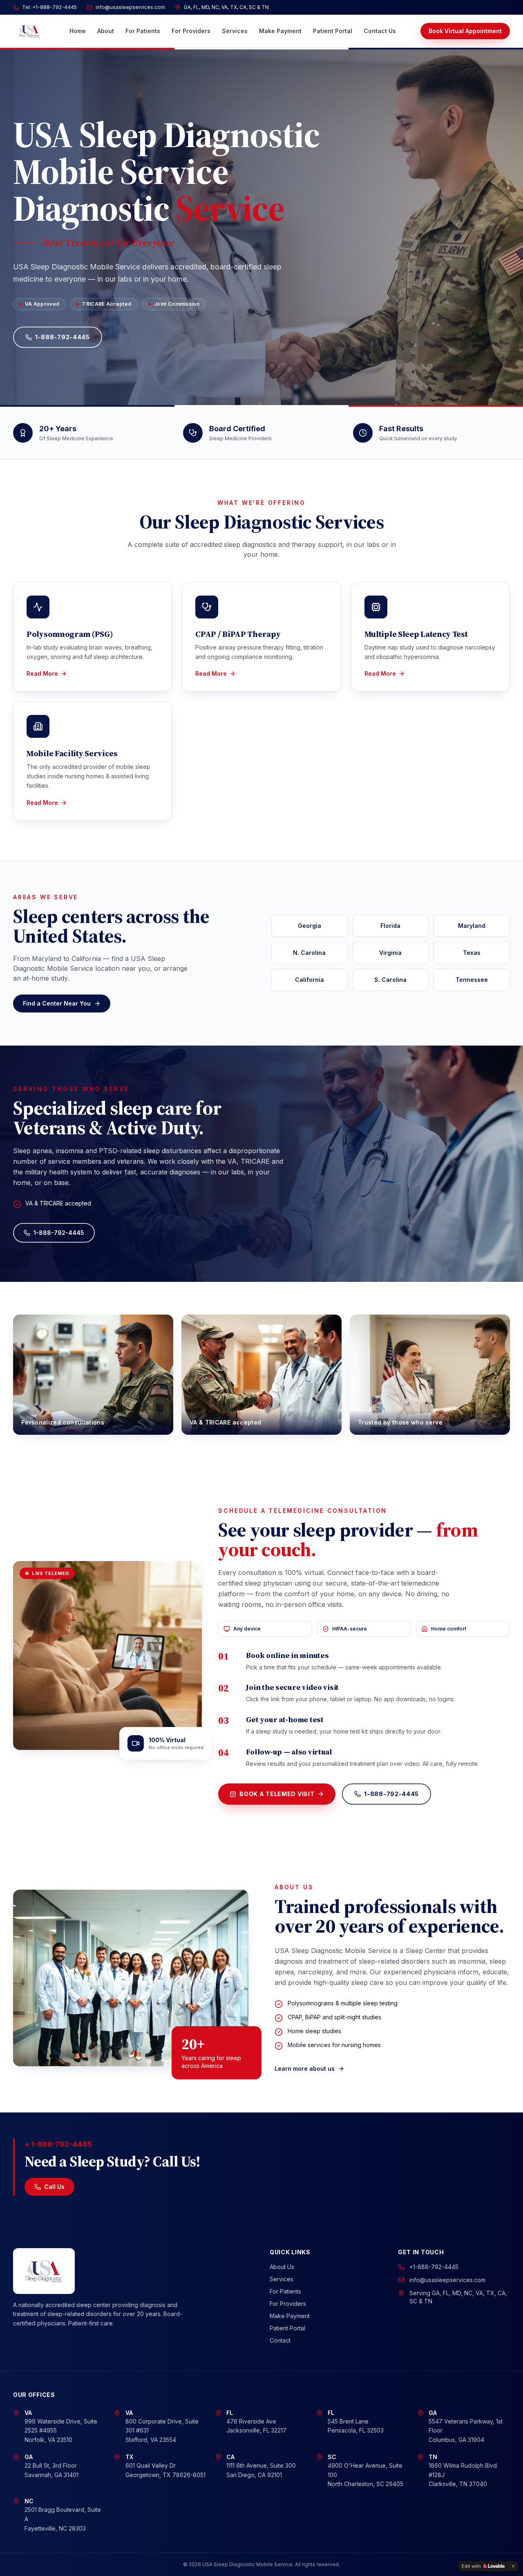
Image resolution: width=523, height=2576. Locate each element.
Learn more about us (305, 2069)
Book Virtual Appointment (465, 31)
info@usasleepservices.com (447, 2280)
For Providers (191, 31)
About (106, 31)
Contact (280, 2340)
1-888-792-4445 (63, 337)
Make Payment (280, 31)
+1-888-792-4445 (434, 2267)
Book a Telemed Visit (277, 1794)
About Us (282, 2267)
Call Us (54, 2187)
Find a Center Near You (57, 1003)
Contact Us (380, 31)
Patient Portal (333, 31)
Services (235, 31)
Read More (42, 673)
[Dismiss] (513, 2566)
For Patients (143, 31)
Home (78, 31)
